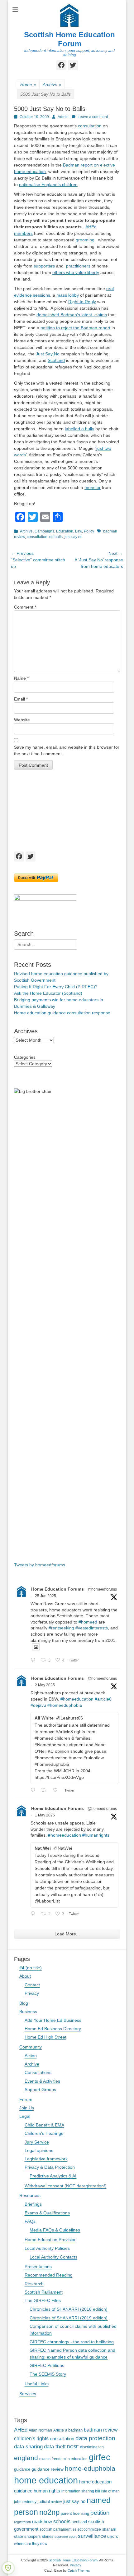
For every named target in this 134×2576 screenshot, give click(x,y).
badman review (101, 2430)
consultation (90, 126)
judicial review (50, 2502)
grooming (85, 240)
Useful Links (37, 2384)
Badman (71, 165)
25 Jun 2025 (45, 1596)
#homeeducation (77, 1699)
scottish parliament (55, 2529)
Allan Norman (40, 2430)
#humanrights (96, 1835)
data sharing (28, 2447)
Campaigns (44, 531)
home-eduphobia (90, 2468)
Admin (63, 117)
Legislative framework (46, 2159)
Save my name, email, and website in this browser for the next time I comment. (67, 750)
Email (21, 699)
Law (79, 531)
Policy (89, 531)
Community (31, 2047)
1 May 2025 (45, 1815)
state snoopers (27, 2536)
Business (28, 2012)
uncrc (113, 2536)
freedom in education (70, 2459)
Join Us (27, 2108)
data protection (95, 2438)
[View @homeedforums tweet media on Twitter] (36, 1647)
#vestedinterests (92, 1628)
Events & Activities (42, 2081)
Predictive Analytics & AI (53, 2176)
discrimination (92, 2447)
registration (22, 2522)
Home (28, 84)
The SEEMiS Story (48, 2374)
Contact (32, 1985)
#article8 (103, 1699)
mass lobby (68, 295)
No (57, 354)
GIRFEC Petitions (47, 2365)
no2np (49, 2512)
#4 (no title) (31, 1968)
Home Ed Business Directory (53, 2029)
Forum (26, 2099)
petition (100, 2513)
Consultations (38, 2072)
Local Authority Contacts (53, 2257)
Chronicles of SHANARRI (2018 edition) (69, 2309)
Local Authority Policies (47, 2248)
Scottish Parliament (44, 2292)
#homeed (88, 1622)
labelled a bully (79, 429)
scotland (79, 2522)
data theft (55, 2447)
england (26, 2458)
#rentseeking (61, 1628)
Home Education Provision (51, 2240)
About (25, 1976)
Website (22, 720)
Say (49, 354)
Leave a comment (93, 117)
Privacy (32, 1993)
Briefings (33, 2204)
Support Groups (40, 2090)
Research (34, 2284)
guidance (22, 2469)
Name (21, 678)
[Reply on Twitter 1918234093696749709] (34, 1790)
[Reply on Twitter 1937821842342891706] (34, 1660)
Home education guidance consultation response (62, 1013)
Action (31, 2056)
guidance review (48, 2469)
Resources (30, 2195)
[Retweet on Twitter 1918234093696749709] (45, 1790)
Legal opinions (39, 2150)
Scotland (56, 360)
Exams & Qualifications (47, 2213)
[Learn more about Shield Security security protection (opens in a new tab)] (8, 2568)
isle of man (110, 2491)
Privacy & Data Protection (50, 2167)
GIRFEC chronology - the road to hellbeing (72, 2342)
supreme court (66, 2537)
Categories (25, 1057)
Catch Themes (79, 2570)
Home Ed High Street (45, 2037)
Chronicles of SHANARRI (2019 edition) (69, 2318)
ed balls (56, 537)
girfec (100, 2457)
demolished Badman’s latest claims (72, 315)
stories (48, 2536)
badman (75, 2430)
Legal (25, 2116)
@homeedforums (102, 1589)
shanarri (109, 2529)
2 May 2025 (45, 1685)
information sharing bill (81, 2491)
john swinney (25, 2502)
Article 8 (60, 2430)
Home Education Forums (57, 1589)
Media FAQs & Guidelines (55, 2230)
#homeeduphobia (65, 1705)
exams (45, 2459)
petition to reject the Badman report (75, 328)
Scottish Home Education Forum (69, 39)
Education (65, 531)
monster (93, 487)
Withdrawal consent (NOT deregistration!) (66, 2186)
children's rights (31, 2439)
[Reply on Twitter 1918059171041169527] (34, 1914)
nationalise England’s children (48, 185)
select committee (87, 2529)
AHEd (21, 2430)
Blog (24, 2003)
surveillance (92, 2536)
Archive (52, 84)
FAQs (30, 2221)
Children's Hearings (44, 2133)
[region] (67, 810)
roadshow (42, 2521)
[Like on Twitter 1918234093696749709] (57, 1790)
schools (62, 2521)
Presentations (38, 2267)
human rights (47, 2491)
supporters (44, 266)
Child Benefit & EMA (44, 2125)
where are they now (31, 2544)
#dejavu (38, 1705)
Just (40, 354)
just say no (74, 537)
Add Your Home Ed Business (53, 2020)
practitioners (79, 266)
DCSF (73, 2447)
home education (46, 2480)
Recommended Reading (49, 2275)
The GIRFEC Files (43, 2300)
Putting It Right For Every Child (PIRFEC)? (56, 987)
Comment (25, 607)
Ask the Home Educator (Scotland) (48, 993)
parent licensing (75, 2514)
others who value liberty (76, 272)
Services (28, 2394)
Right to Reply (82, 302)
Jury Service (37, 2142)
